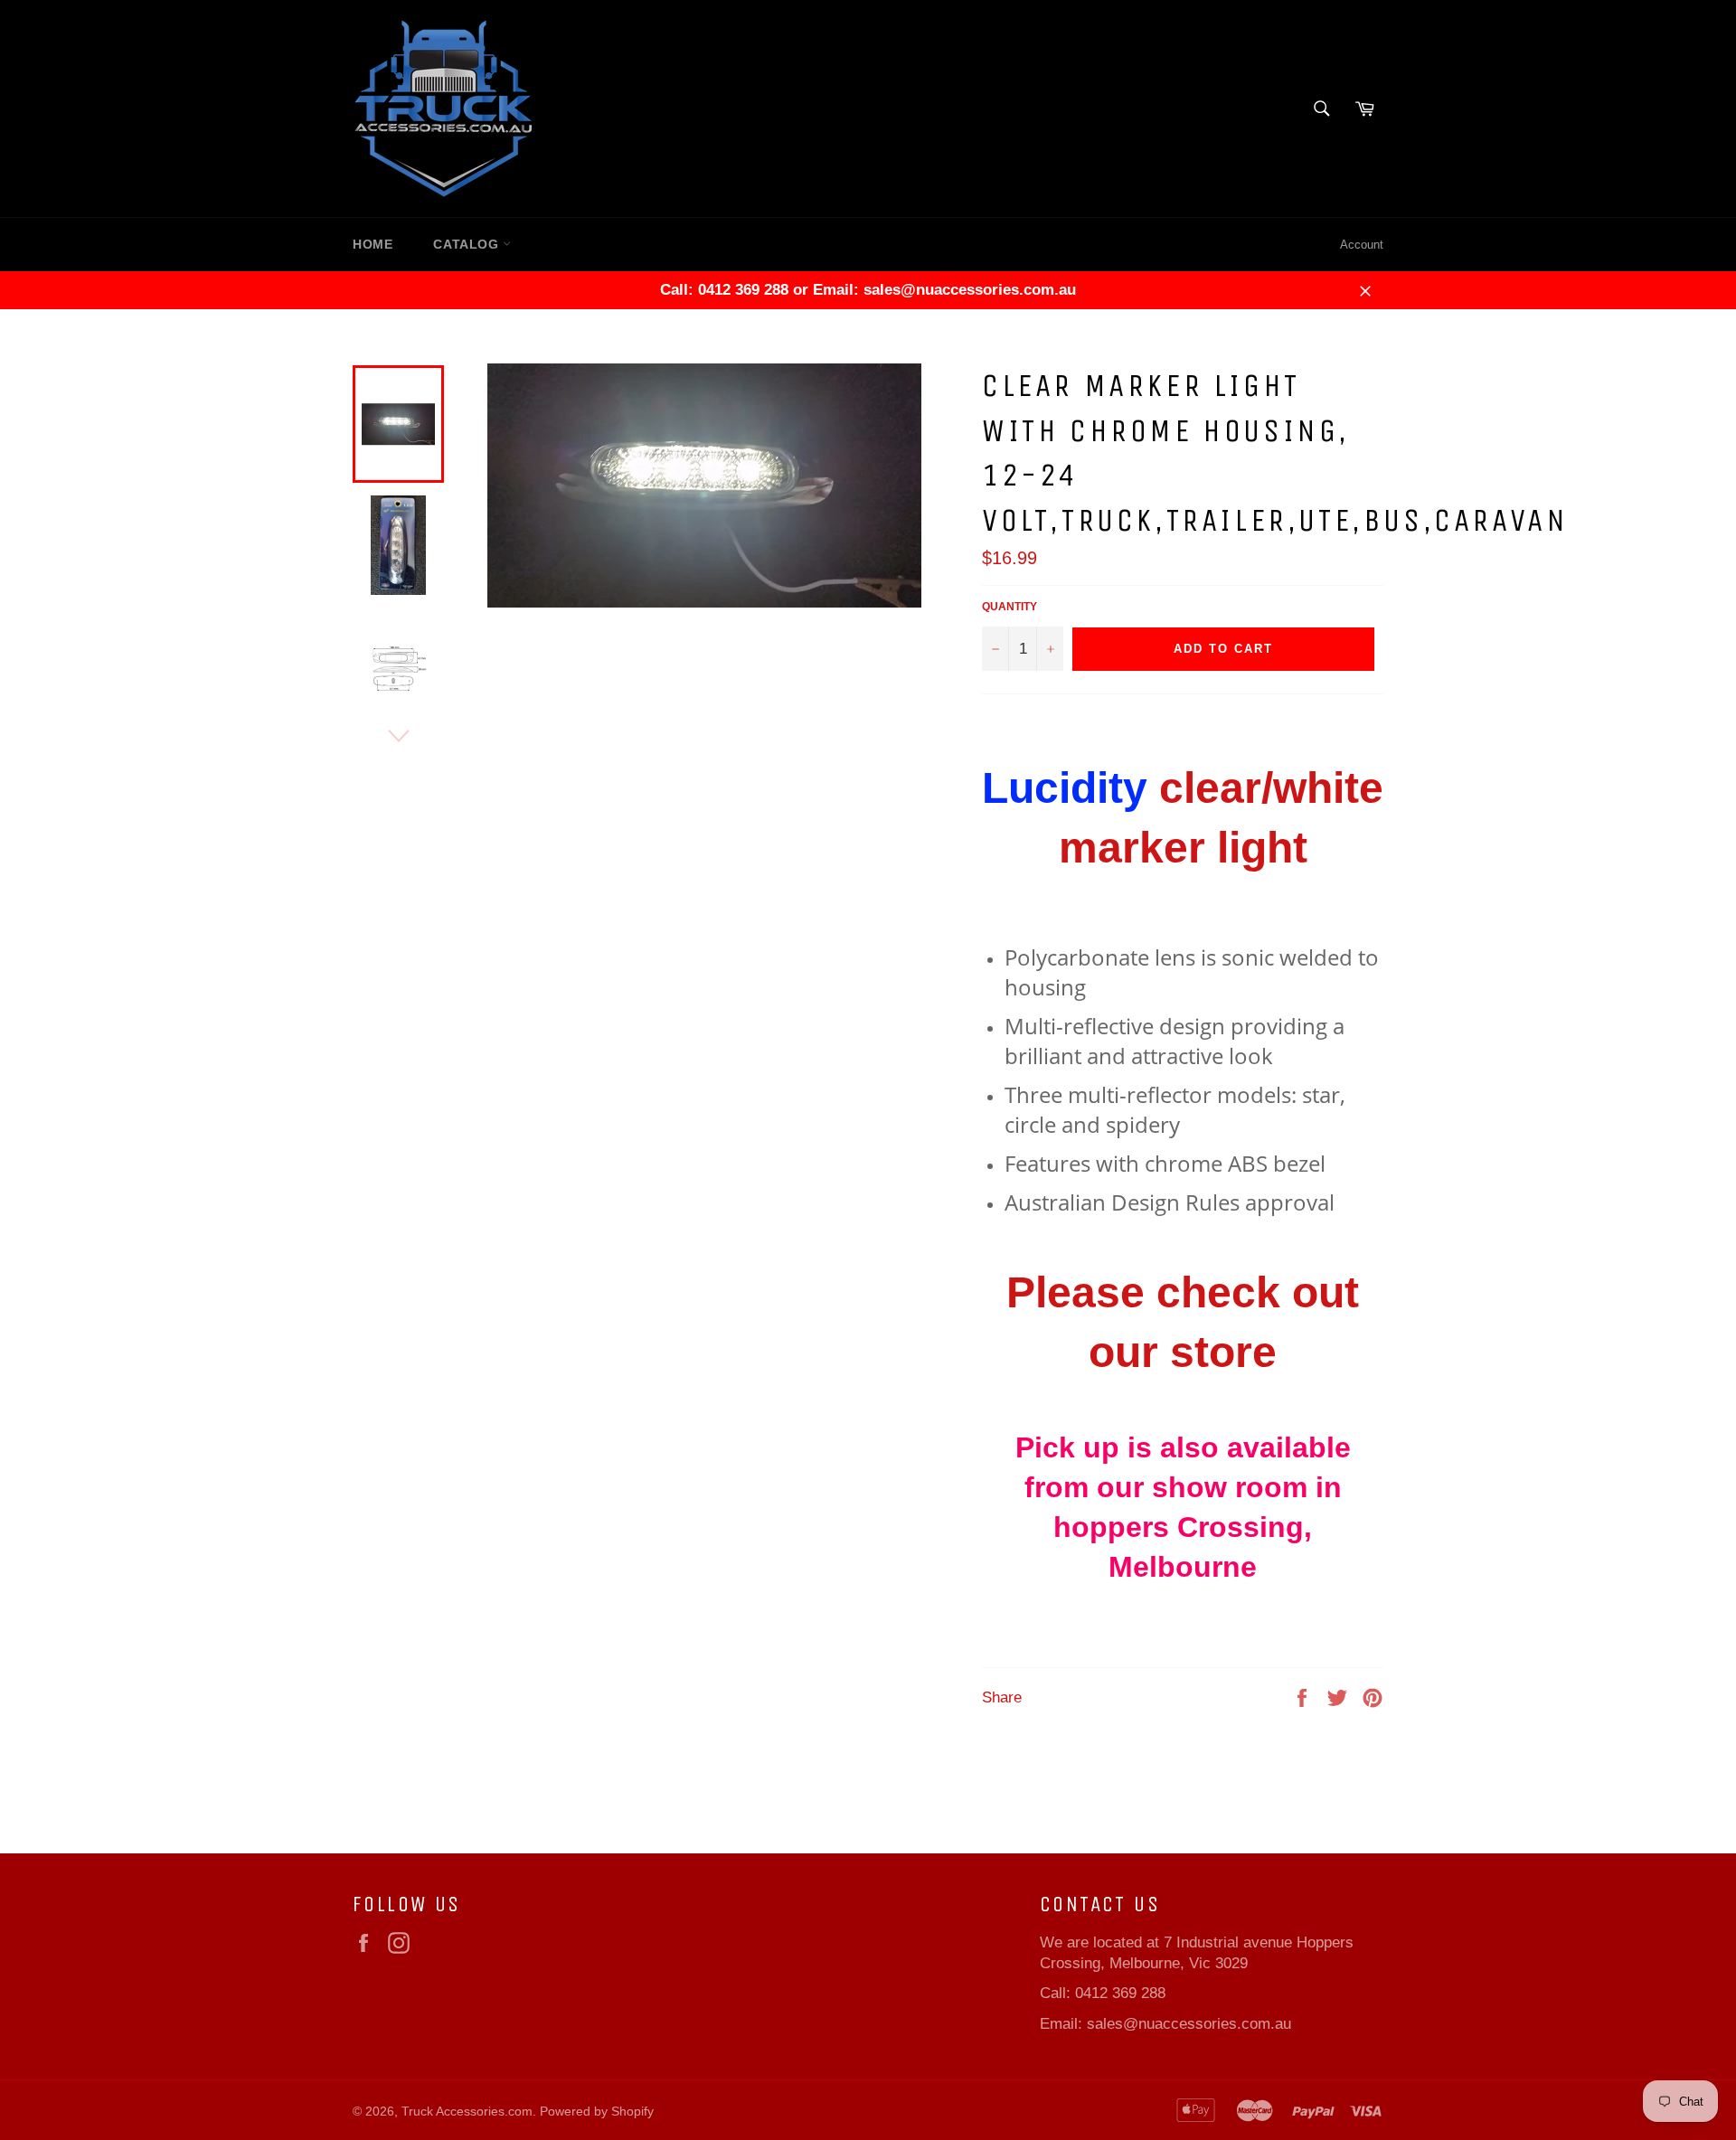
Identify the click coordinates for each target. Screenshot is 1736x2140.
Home (373, 244)
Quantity (1010, 607)
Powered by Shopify (597, 2112)
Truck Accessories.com (467, 2112)
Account (1362, 245)
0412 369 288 (1120, 1993)
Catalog (468, 244)
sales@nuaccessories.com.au (1189, 2024)
